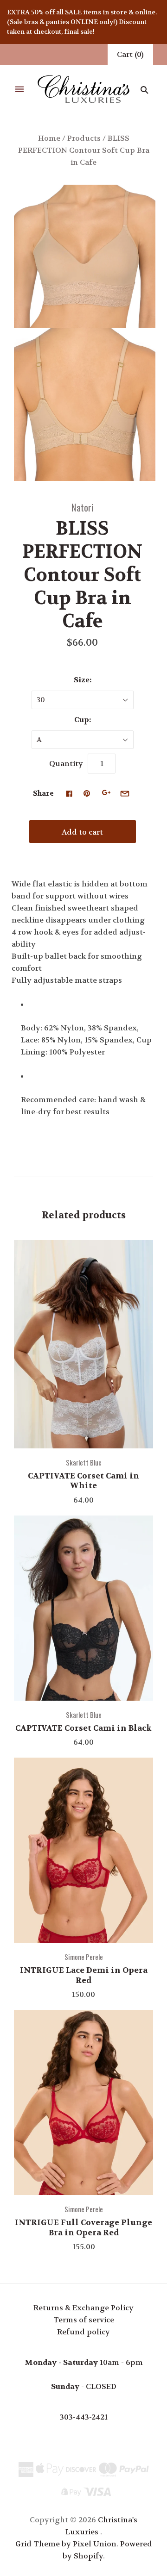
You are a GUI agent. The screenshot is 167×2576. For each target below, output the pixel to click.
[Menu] (19, 90)
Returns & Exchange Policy (83, 2308)
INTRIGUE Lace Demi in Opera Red (84, 1975)
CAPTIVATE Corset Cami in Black (83, 1728)
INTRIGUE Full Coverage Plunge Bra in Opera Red (83, 2227)
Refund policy (83, 2332)
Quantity (66, 764)
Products (84, 138)
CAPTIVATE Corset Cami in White (83, 1481)
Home (49, 138)
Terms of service (84, 2320)
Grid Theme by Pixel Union (66, 2544)
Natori (82, 507)
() (130, 54)
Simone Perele (84, 1957)
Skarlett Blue (84, 1462)
